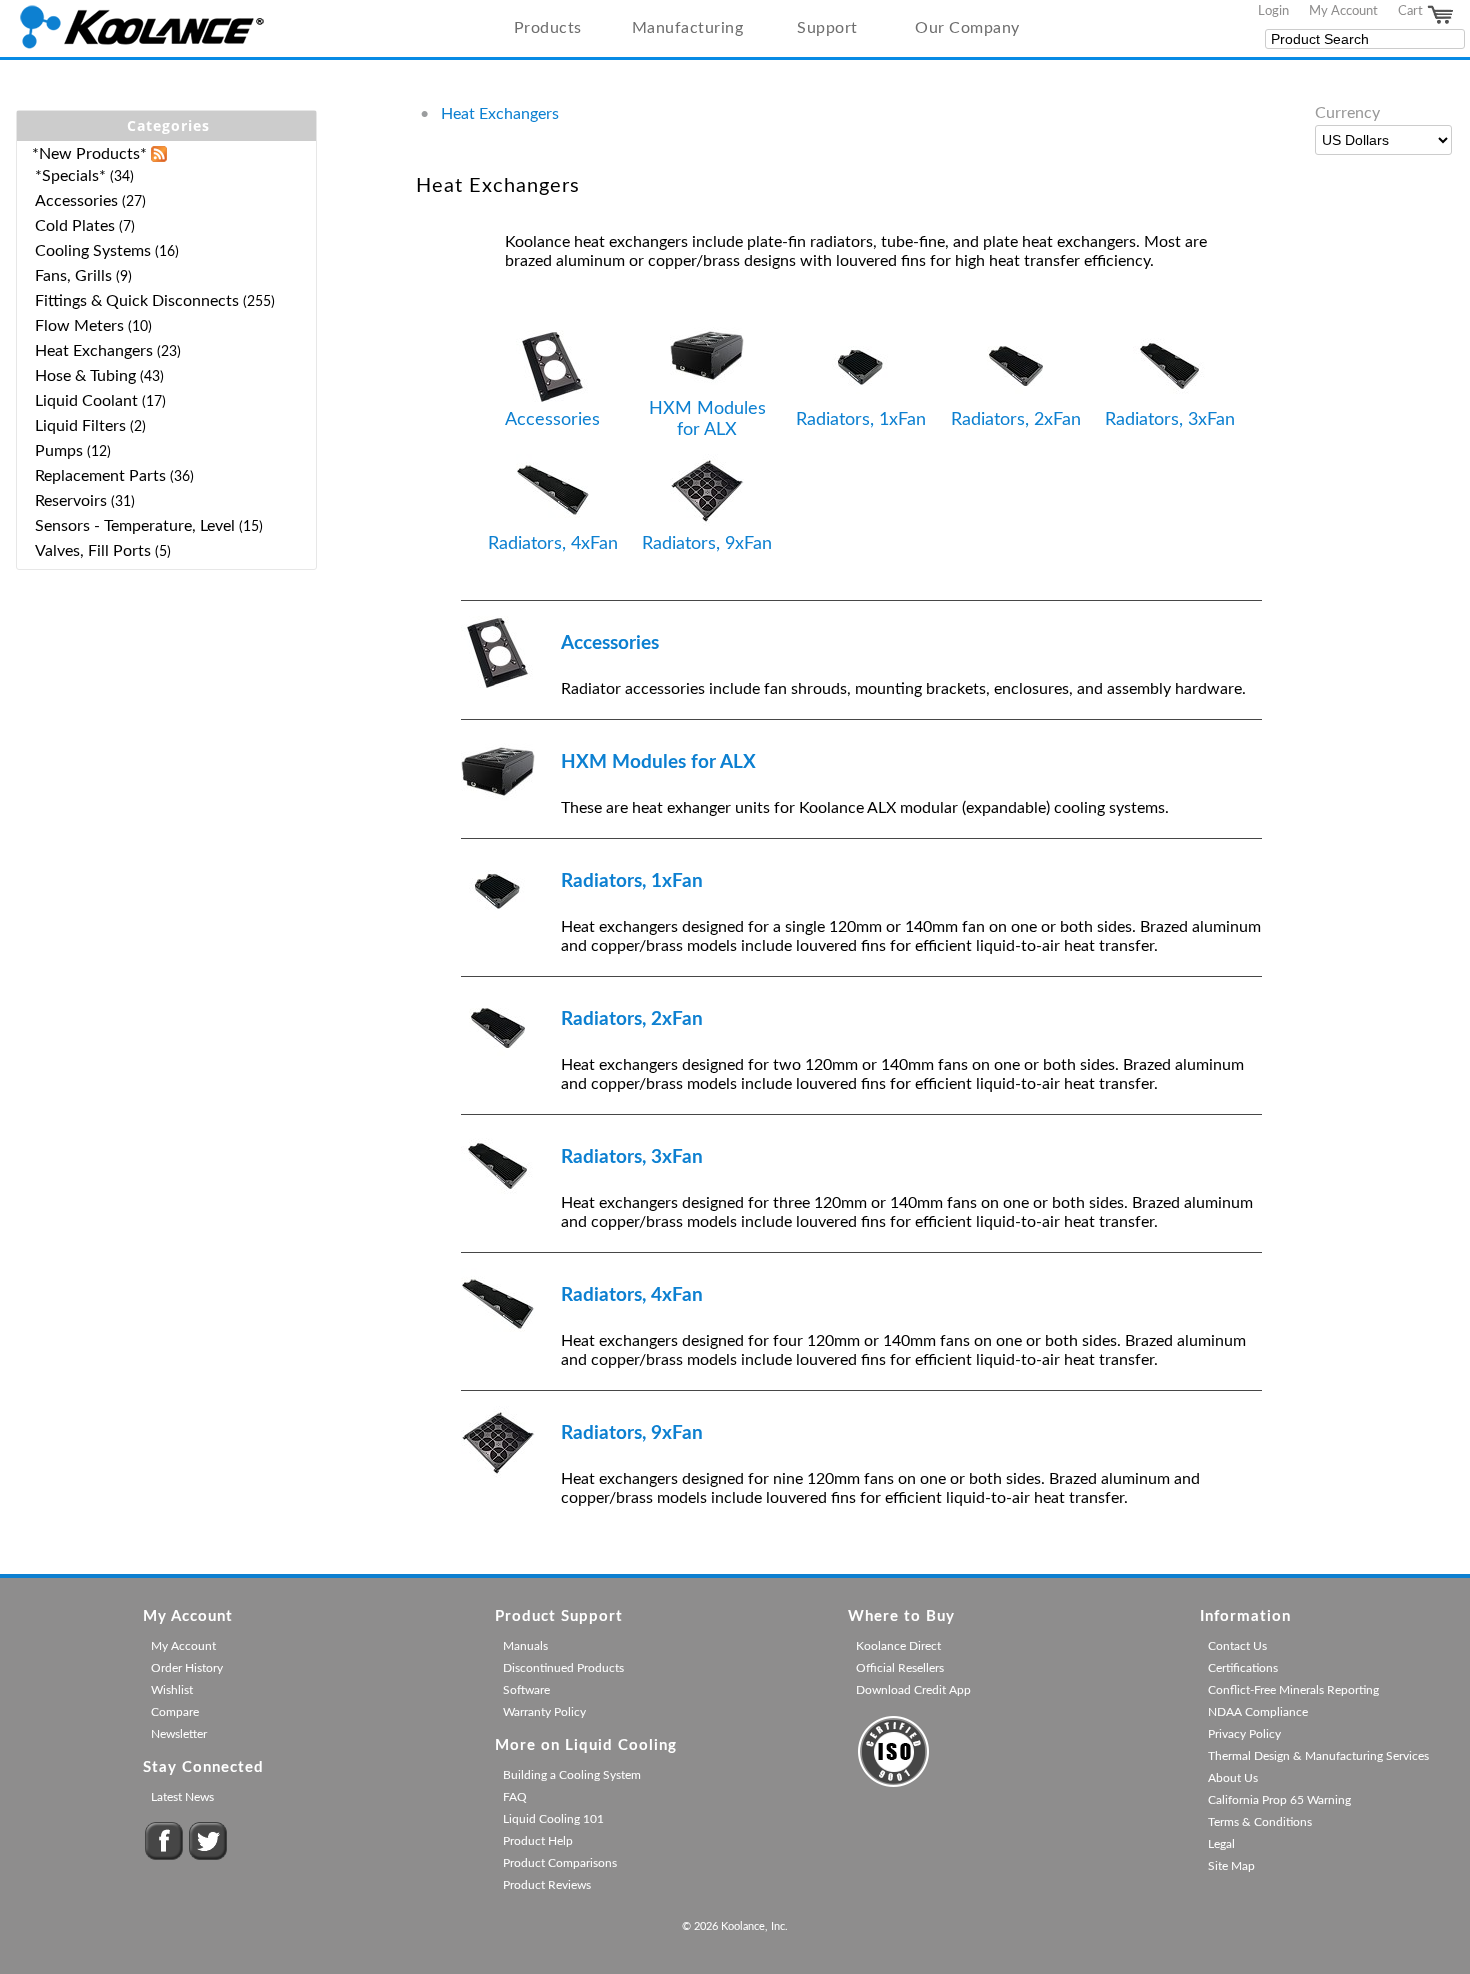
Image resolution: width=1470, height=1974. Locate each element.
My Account (1343, 11)
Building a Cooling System (572, 1775)
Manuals (525, 1646)
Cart (1412, 11)
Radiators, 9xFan (707, 543)
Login (1273, 11)
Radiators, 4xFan (553, 543)
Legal (1221, 1844)
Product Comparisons (560, 1863)
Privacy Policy (1244, 1734)
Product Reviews (547, 1885)
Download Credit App (913, 1690)
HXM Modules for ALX (707, 419)
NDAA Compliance (1258, 1712)
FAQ (515, 1797)
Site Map (1231, 1866)
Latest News (182, 1797)
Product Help (538, 1841)
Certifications (1243, 1668)
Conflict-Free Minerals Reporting (1293, 1690)
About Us (1233, 1778)
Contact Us (1237, 1646)
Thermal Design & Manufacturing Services (1318, 1756)
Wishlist (172, 1690)
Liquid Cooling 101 (553, 1819)
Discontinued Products (563, 1668)
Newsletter (179, 1734)
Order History (187, 1668)
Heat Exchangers (500, 114)
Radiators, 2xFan (1016, 419)
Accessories (552, 419)
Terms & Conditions (1260, 1822)
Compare (175, 1712)
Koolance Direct (898, 1646)
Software (526, 1690)
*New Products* (89, 154)
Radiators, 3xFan (1170, 419)
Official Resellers (900, 1668)
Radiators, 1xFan (861, 419)
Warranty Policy (544, 1712)
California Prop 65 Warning (1279, 1800)
